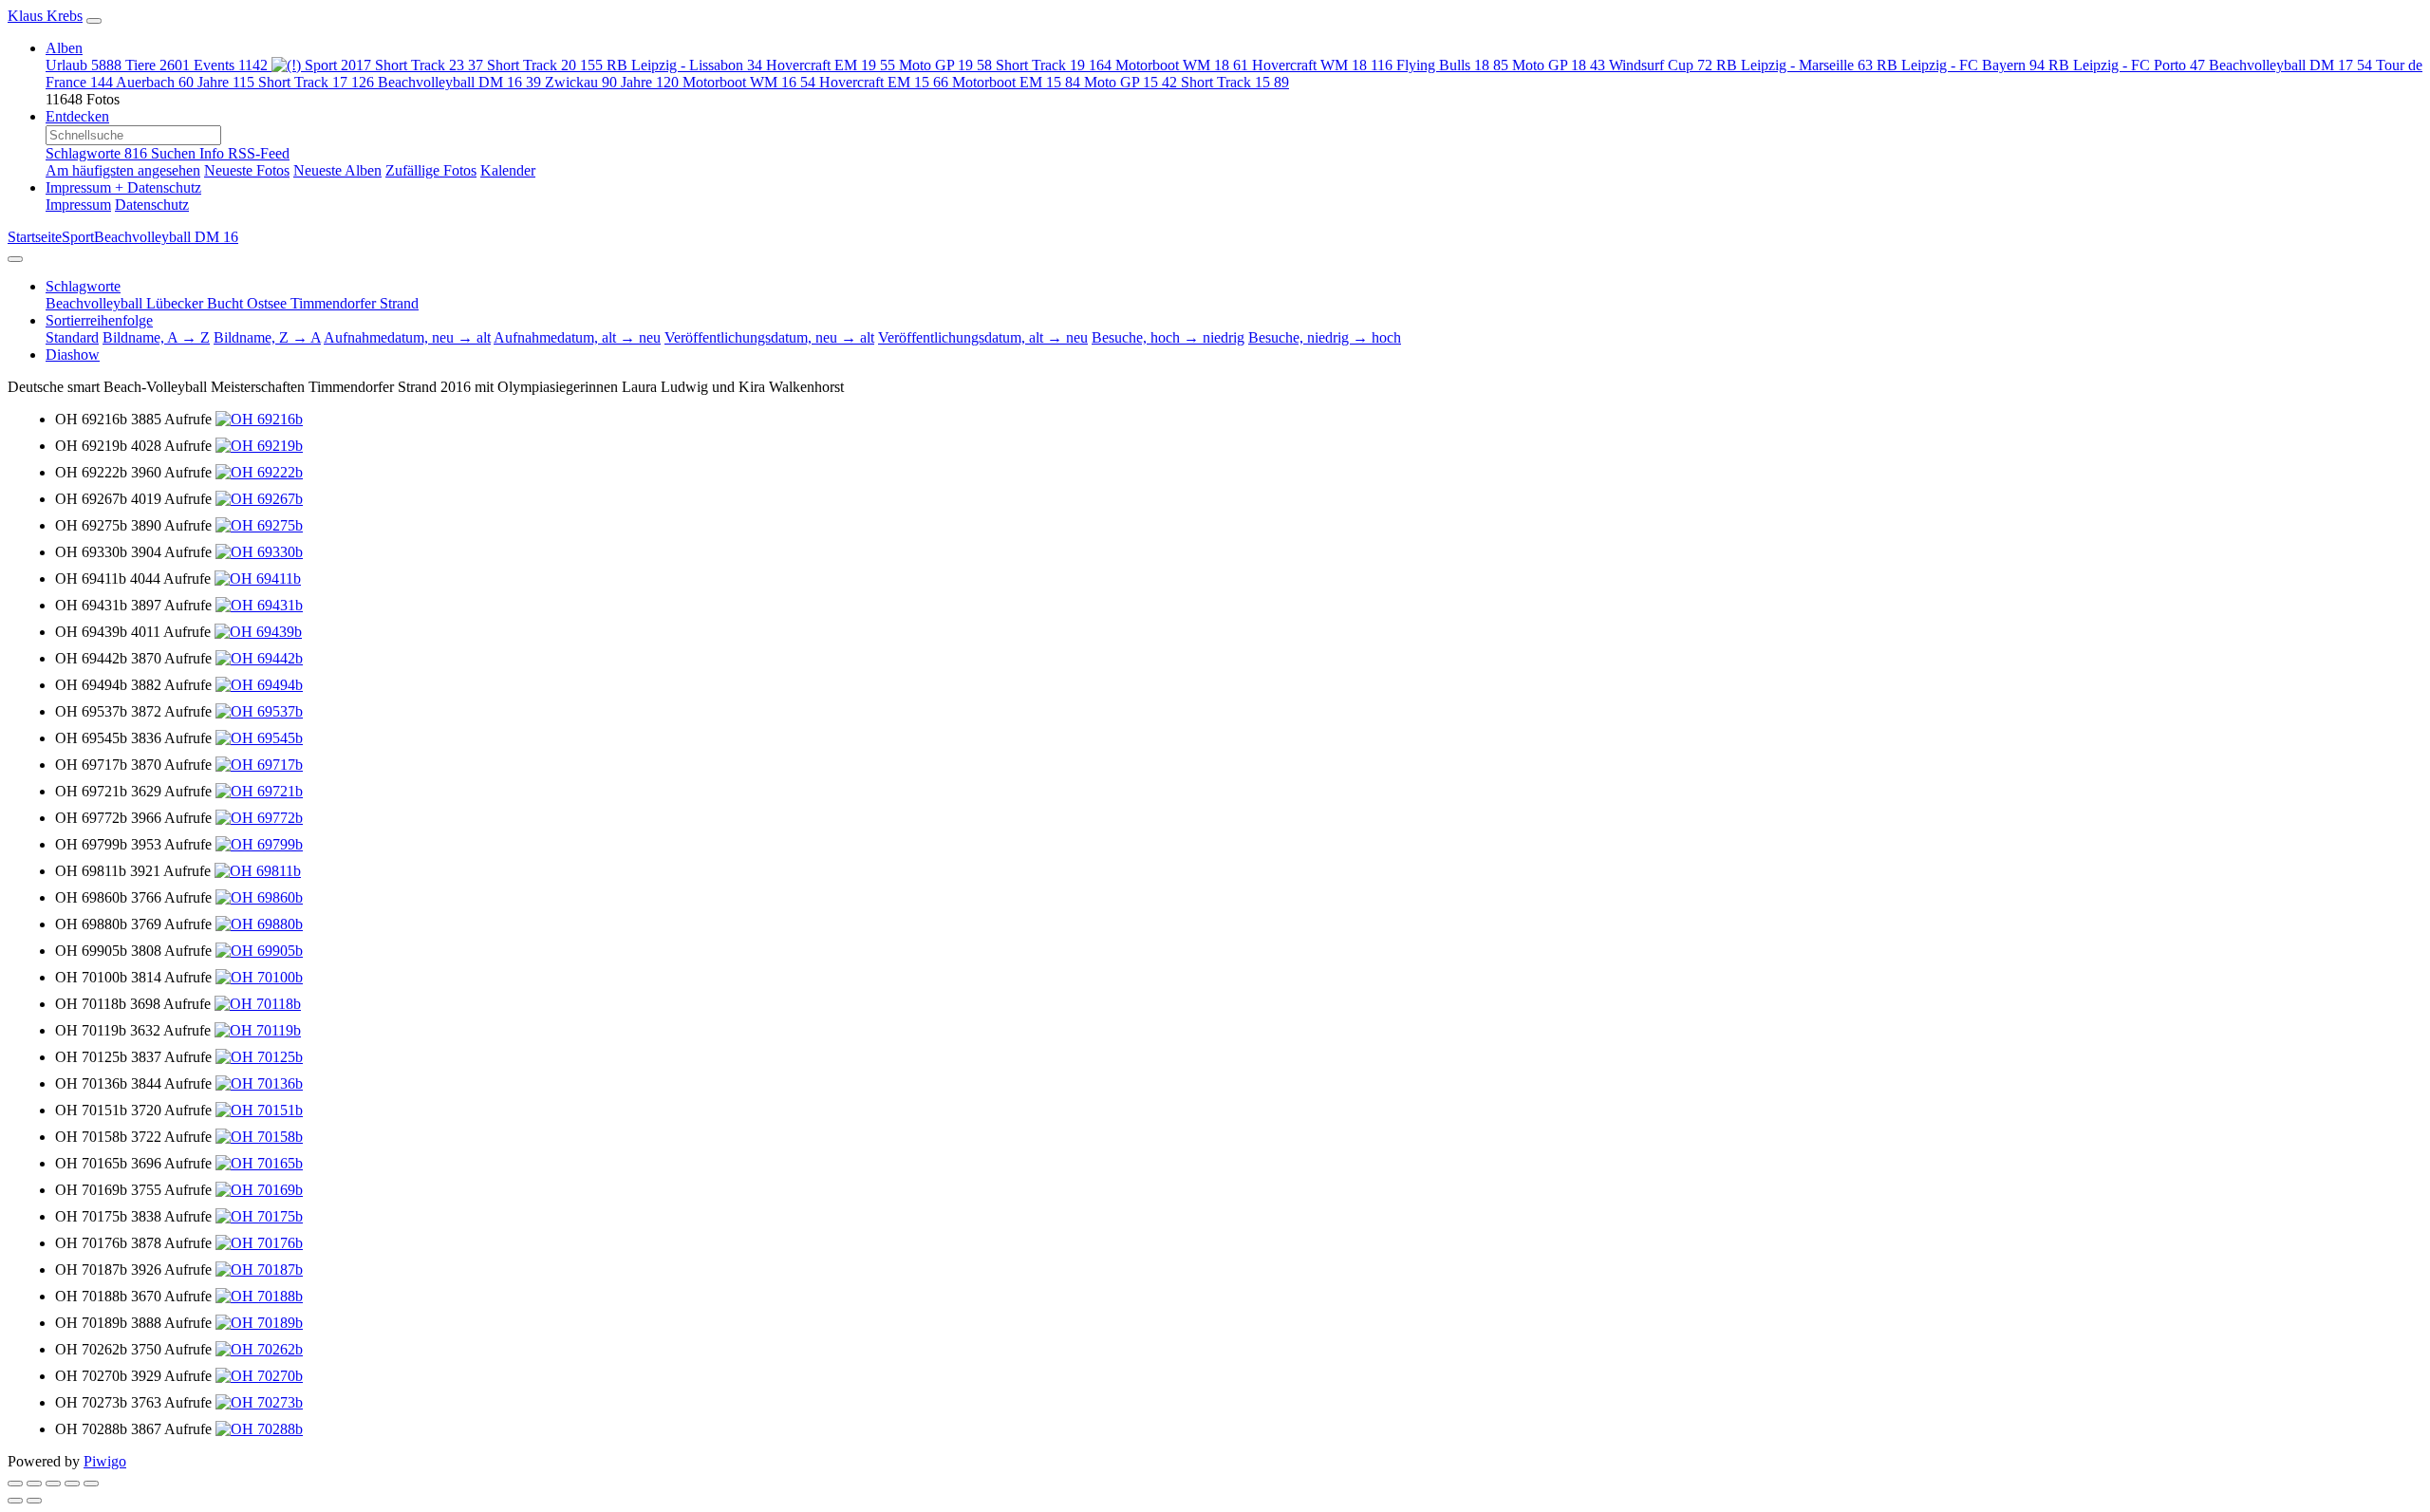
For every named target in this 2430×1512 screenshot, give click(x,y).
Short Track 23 (429, 65)
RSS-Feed (259, 153)
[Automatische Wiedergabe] (91, 1484)
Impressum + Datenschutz (123, 187)
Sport (338, 65)
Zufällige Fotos (431, 170)
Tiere (158, 65)
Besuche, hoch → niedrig (1168, 337)
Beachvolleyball (96, 303)
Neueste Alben (337, 170)
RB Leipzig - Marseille (1794, 65)
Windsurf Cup (1661, 65)
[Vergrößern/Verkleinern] (53, 1484)
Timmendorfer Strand (355, 303)
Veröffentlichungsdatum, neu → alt (769, 337)
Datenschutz (152, 205)
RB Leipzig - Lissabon (684, 65)
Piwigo (105, 1461)
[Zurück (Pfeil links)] (15, 1501)
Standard (72, 337)
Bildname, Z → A (267, 337)
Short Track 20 (545, 65)
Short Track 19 (1054, 65)
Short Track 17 (316, 82)
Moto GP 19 (945, 65)
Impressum (78, 205)
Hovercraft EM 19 (831, 65)
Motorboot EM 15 (1016, 82)
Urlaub (84, 65)
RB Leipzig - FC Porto (2127, 65)
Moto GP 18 (1559, 65)
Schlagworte (96, 153)
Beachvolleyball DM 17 (2290, 65)
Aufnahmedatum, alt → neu (577, 337)
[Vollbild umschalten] (34, 1484)
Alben (64, 48)
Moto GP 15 (1131, 82)
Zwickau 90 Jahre (612, 82)
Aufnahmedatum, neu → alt (407, 337)
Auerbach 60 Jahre (185, 82)
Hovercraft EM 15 (884, 82)
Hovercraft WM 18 (1322, 65)
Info (214, 153)
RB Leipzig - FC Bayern (1961, 65)
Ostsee (269, 303)
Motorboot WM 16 (749, 82)
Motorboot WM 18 (1182, 65)
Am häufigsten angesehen (123, 170)
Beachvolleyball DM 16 (459, 82)
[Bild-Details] (72, 1484)
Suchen (175, 153)
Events (231, 65)
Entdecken (77, 116)
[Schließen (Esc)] (15, 1484)
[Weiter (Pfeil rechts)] (34, 1501)
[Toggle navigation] (94, 21)
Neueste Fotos (247, 170)
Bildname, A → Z (156, 337)
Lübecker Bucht (196, 303)
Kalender (508, 170)
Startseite (35, 237)
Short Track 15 (1235, 82)
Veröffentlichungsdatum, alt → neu (983, 337)
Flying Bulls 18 (1452, 65)
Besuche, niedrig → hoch (1325, 337)
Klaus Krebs (45, 16)
